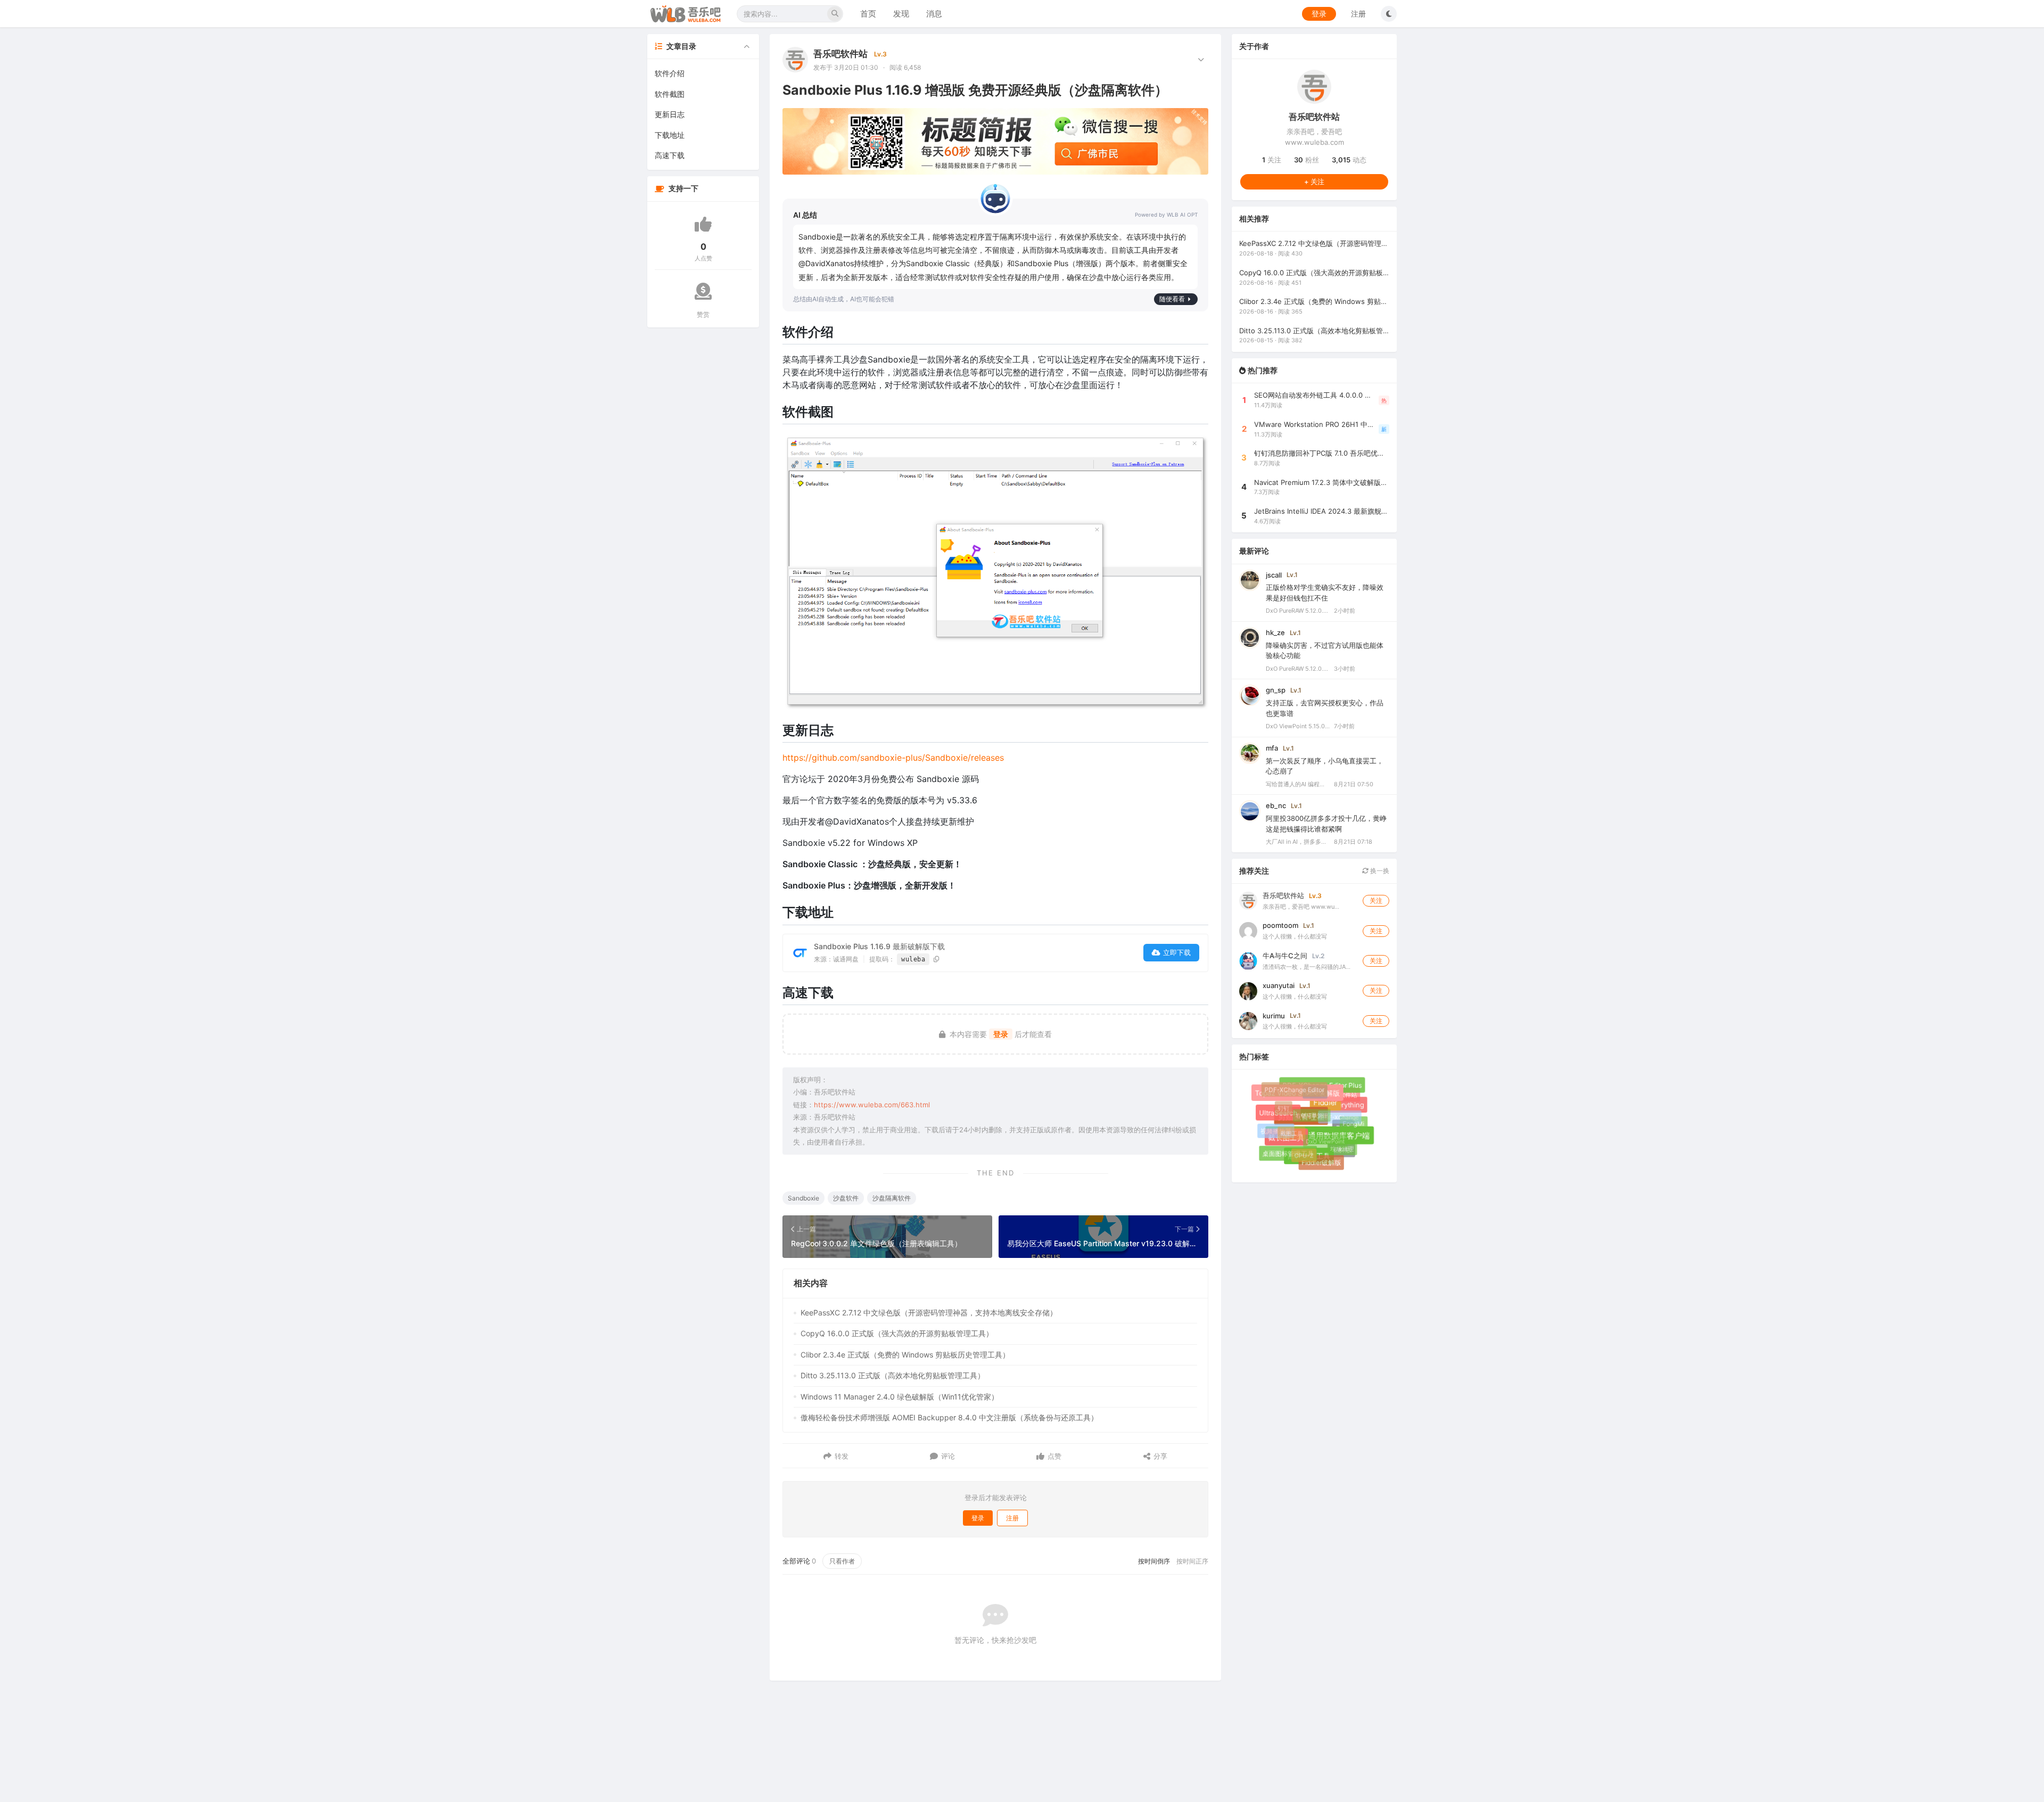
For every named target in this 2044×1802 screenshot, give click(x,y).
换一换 (1379, 871)
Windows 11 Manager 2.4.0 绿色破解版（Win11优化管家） (900, 1397)
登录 (1319, 14)
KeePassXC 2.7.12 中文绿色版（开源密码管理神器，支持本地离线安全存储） (929, 1313)
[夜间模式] (1389, 14)
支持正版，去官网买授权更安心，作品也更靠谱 (1325, 709)
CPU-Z (1295, 1146)
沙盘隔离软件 (892, 1198)
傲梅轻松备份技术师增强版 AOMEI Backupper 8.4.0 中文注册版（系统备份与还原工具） (949, 1417)
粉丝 (1307, 160)
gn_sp (1276, 690)
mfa (1272, 748)
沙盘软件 (846, 1198)
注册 (1358, 14)
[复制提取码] (937, 959)
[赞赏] (703, 291)
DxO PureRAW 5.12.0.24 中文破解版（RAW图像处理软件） (1298, 611)
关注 (1272, 160)
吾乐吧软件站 (840, 54)
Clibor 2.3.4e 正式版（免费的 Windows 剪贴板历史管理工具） (905, 1355)
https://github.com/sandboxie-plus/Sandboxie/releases (893, 758)
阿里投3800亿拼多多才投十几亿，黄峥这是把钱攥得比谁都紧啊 (1326, 824)
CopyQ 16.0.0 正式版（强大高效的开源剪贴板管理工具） (897, 1333)
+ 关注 (1314, 182)
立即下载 (1177, 952)
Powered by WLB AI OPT (1166, 215)
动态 (1349, 160)
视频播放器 (1275, 1130)
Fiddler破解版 (1317, 1159)
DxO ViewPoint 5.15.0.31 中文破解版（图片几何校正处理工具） (1298, 727)
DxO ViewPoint (1311, 1127)
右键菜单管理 (1298, 1102)
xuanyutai (1279, 986)
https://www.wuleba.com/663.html (872, 1105)
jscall (1274, 575)
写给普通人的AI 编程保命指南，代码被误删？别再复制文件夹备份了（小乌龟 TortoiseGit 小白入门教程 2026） (1298, 784)
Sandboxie (803, 1198)
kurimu (1274, 1016)
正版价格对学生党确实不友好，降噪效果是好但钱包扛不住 (1325, 593)
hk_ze (1275, 632)
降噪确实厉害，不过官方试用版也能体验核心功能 (1325, 651)
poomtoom (1280, 926)
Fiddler (1338, 1115)
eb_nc (1276, 806)
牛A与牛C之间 (1285, 956)
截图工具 (1281, 1123)
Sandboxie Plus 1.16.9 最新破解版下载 (879, 946)
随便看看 (1172, 299)
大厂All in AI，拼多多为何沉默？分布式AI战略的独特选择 (1298, 842)
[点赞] (703, 224)
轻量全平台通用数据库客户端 (1332, 1148)
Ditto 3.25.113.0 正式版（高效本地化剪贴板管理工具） (893, 1375)
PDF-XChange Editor (1296, 1091)
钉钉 (1280, 1104)
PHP (1350, 1135)
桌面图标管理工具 (1288, 1154)
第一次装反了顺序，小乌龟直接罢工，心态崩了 (1325, 766)
